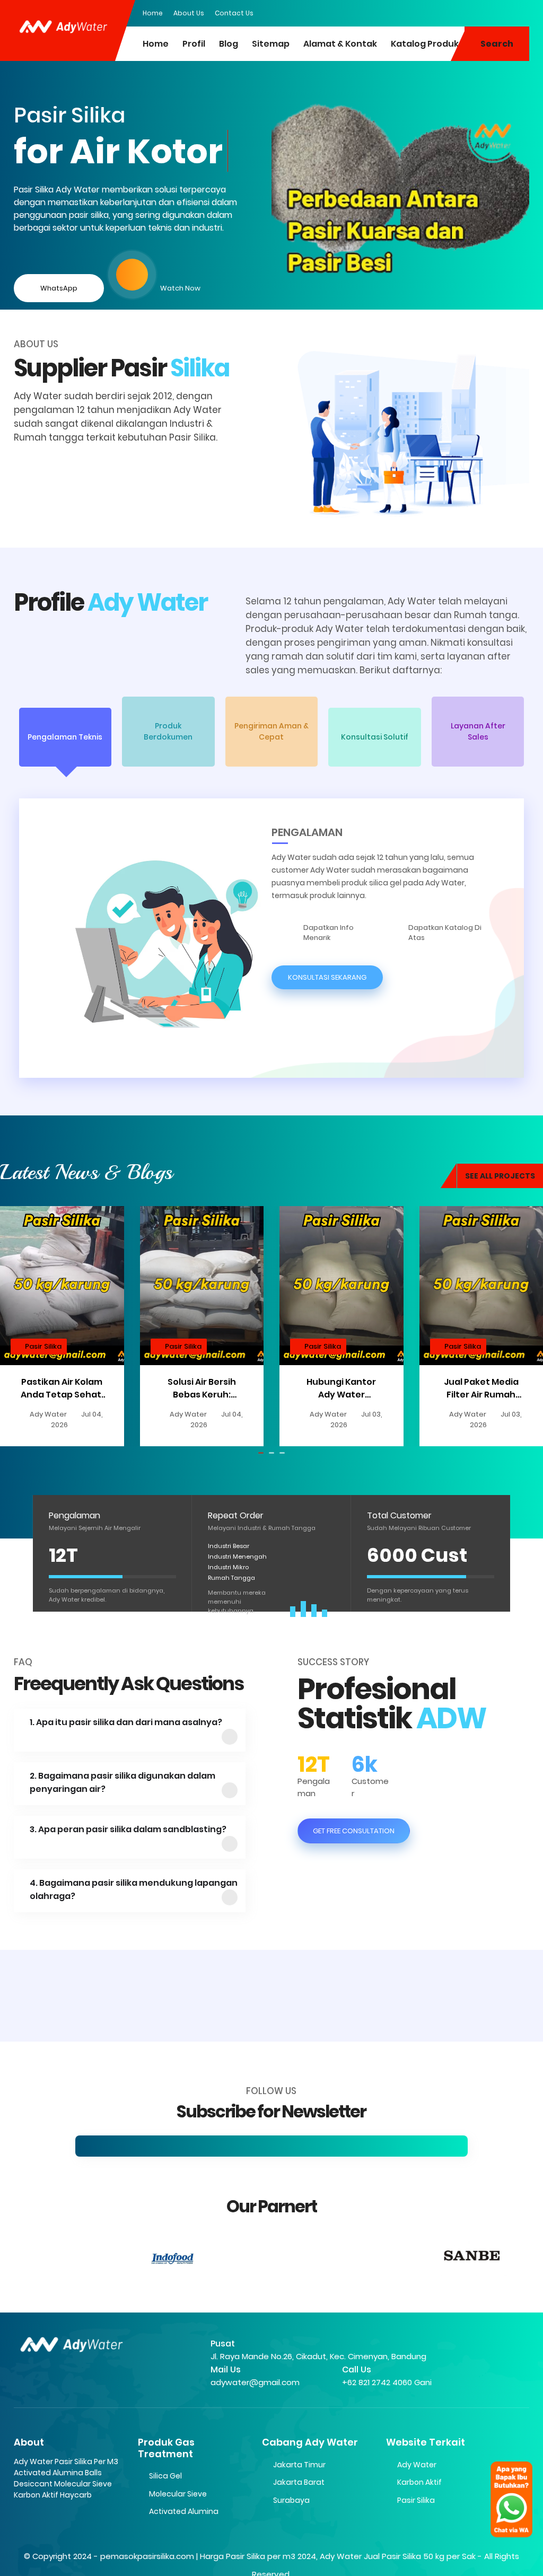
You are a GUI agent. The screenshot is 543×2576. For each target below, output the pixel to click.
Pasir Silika (43, 1346)
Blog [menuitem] (229, 44)
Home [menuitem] (156, 44)
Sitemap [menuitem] (271, 44)
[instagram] (500, 12)
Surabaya (291, 2500)
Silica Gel (165, 2476)
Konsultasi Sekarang (327, 977)
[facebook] (458, 12)
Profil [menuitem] (194, 44)
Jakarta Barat (299, 2482)
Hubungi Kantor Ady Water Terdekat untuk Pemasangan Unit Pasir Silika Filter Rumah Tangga (341, 1388)
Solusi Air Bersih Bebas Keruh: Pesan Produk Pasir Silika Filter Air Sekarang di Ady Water (202, 1388)
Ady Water (417, 2465)
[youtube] (521, 12)
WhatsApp (59, 288)
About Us (189, 13)
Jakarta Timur (299, 2465)
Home (153, 13)
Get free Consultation (354, 1831)
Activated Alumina (184, 2511)
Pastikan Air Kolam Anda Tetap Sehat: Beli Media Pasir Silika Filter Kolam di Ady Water (62, 1388)
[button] (65, 737)
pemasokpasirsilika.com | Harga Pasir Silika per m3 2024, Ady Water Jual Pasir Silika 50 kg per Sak (288, 2556)
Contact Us (234, 13)
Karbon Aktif (419, 2482)
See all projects (500, 1176)
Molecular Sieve (178, 2494)
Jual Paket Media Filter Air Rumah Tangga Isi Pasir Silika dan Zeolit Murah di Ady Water (481, 1388)
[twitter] (479, 12)
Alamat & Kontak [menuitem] (340, 44)
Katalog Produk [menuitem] (425, 44)
